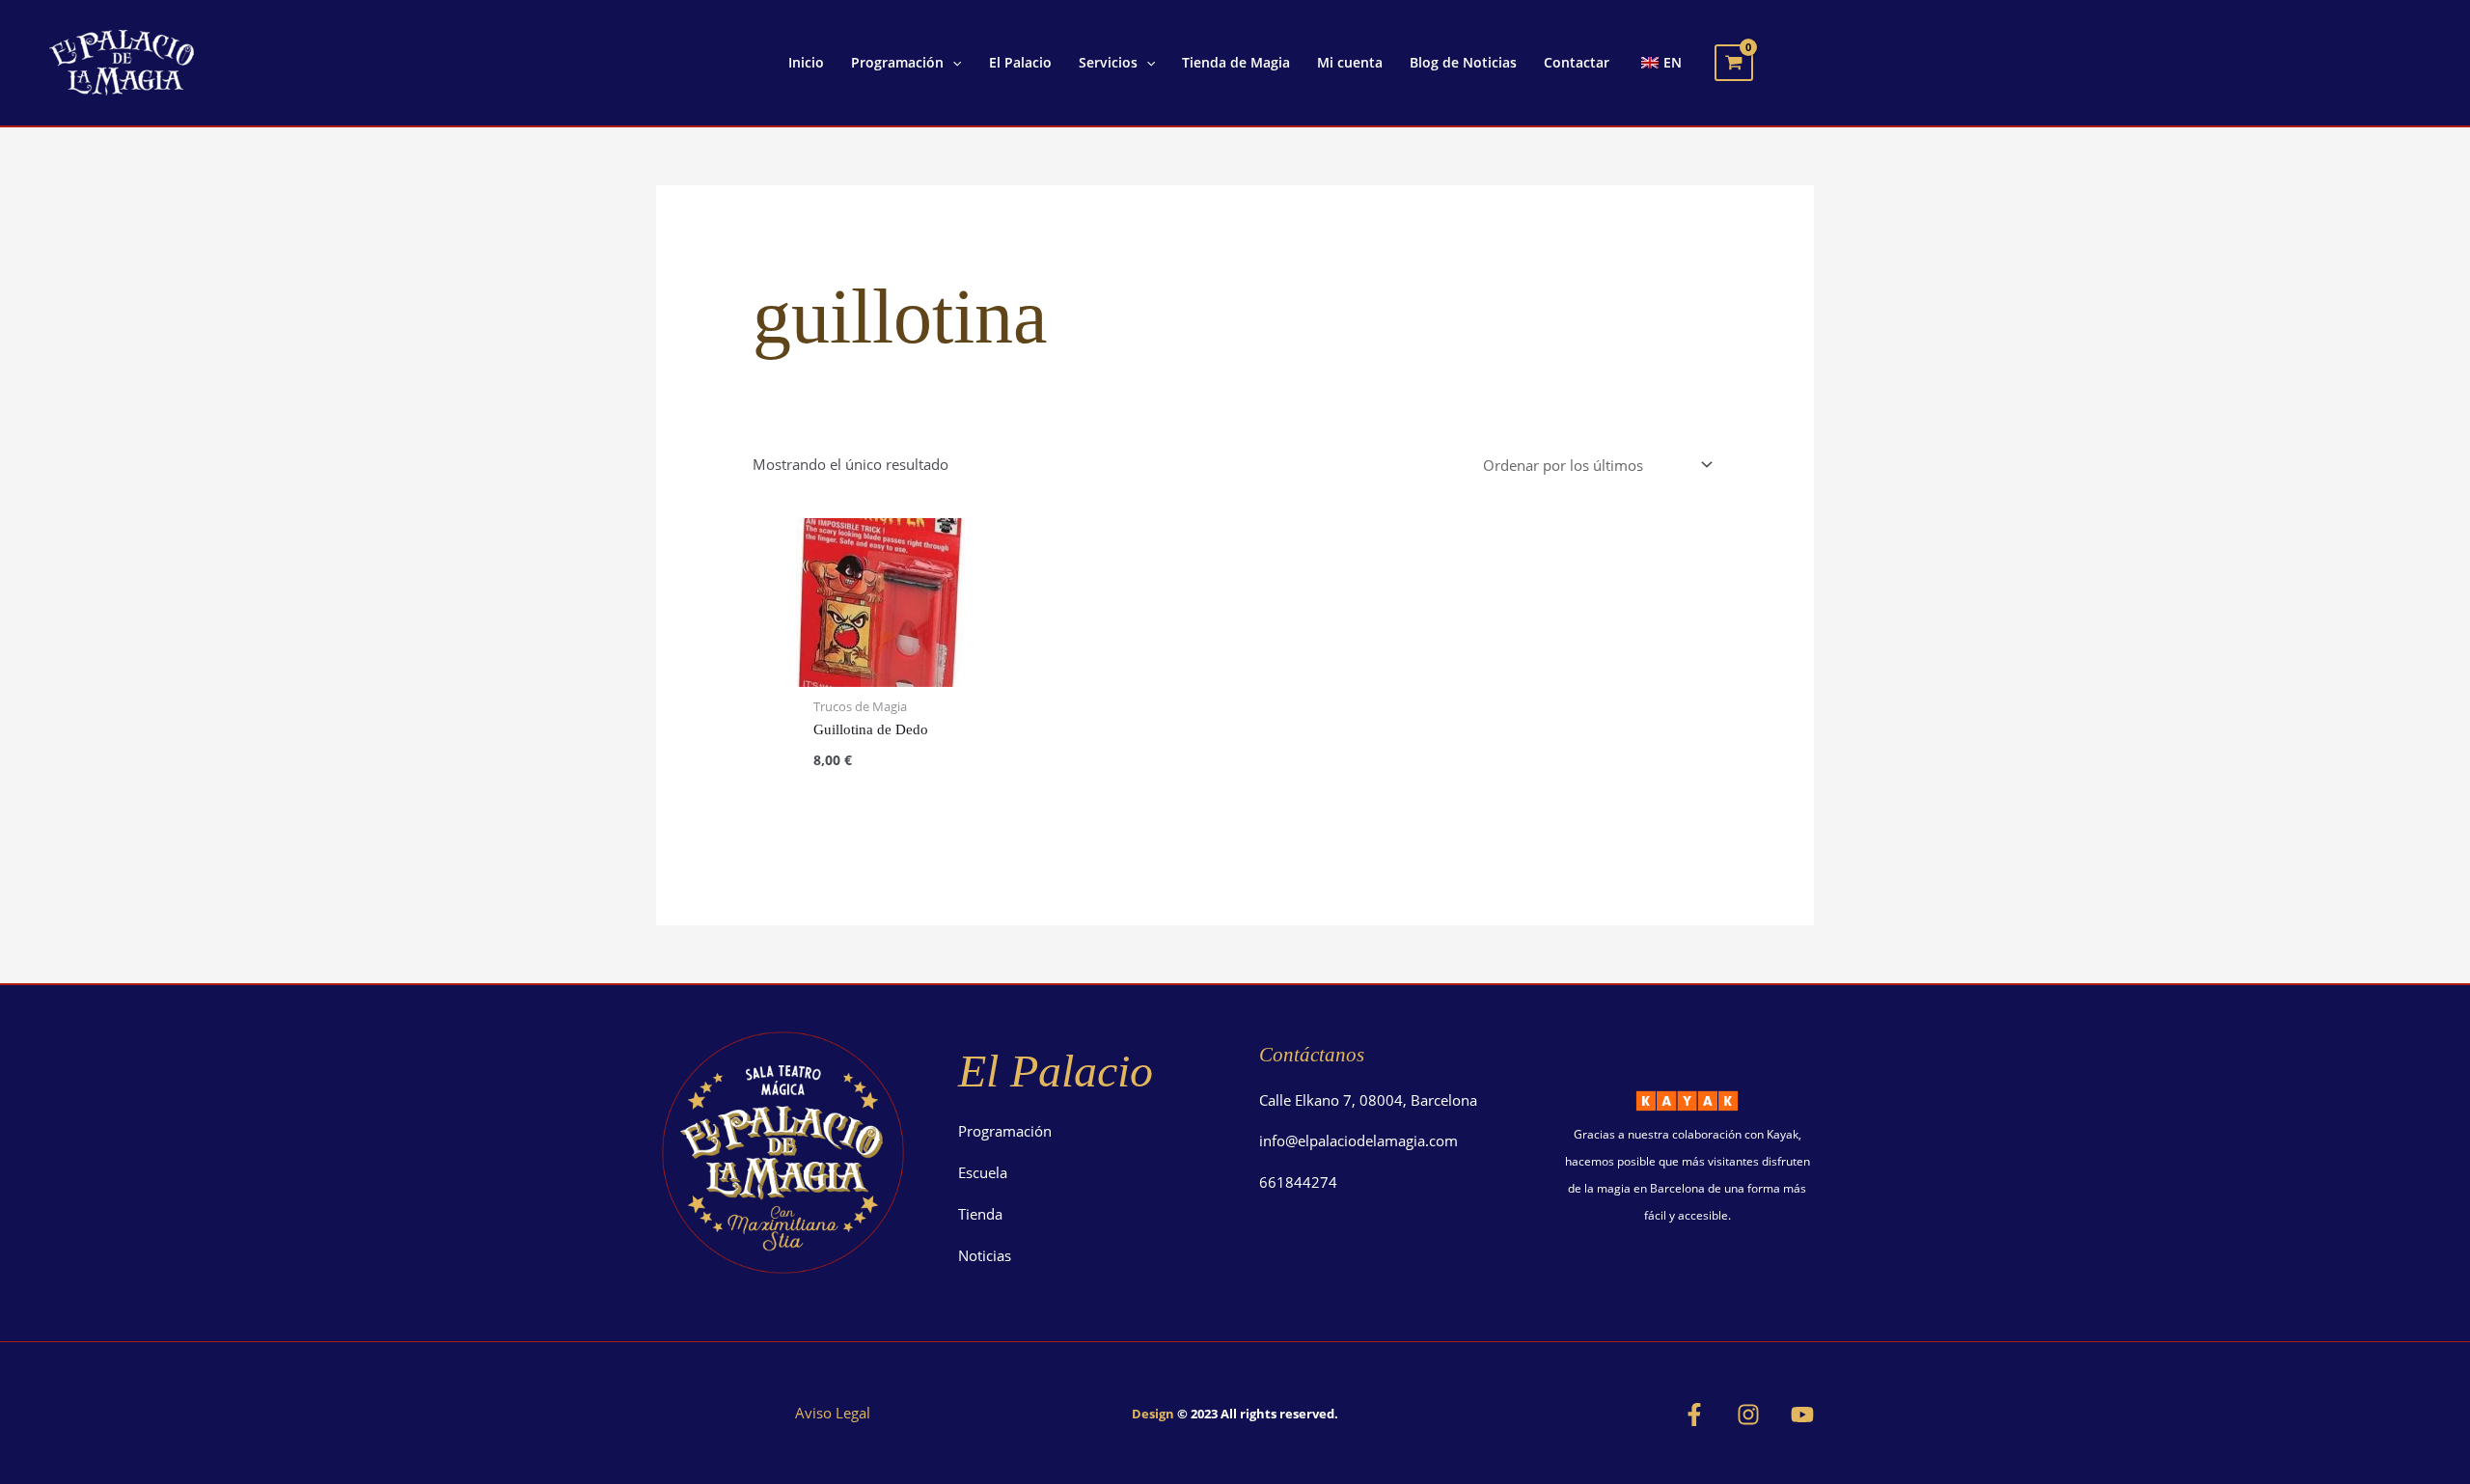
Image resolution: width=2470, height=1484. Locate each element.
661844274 (1298, 1182)
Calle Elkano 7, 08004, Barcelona (1368, 1100)
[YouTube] (1802, 1415)
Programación (1005, 1131)
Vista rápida (880, 671)
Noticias (985, 1255)
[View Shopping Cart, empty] (1734, 63)
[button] (952, 63)
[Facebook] (1694, 1415)
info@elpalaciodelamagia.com (1358, 1140)
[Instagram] (1748, 1415)
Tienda (980, 1214)
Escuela (983, 1172)
